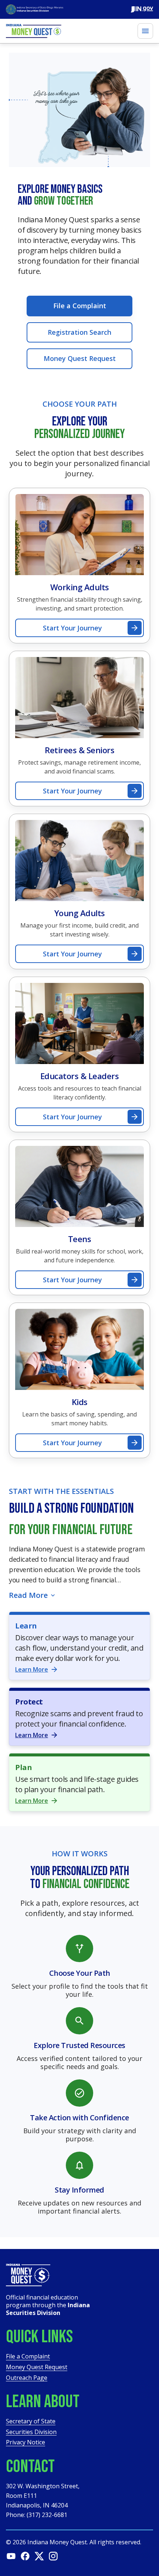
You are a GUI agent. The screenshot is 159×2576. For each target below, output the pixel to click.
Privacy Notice (26, 2443)
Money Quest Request (80, 358)
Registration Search (79, 332)
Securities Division (31, 2432)
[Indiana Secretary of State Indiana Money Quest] (35, 9)
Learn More (32, 1669)
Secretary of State (31, 2422)
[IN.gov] (142, 9)
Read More (28, 1595)
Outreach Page (27, 2378)
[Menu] (145, 31)
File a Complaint (80, 306)
